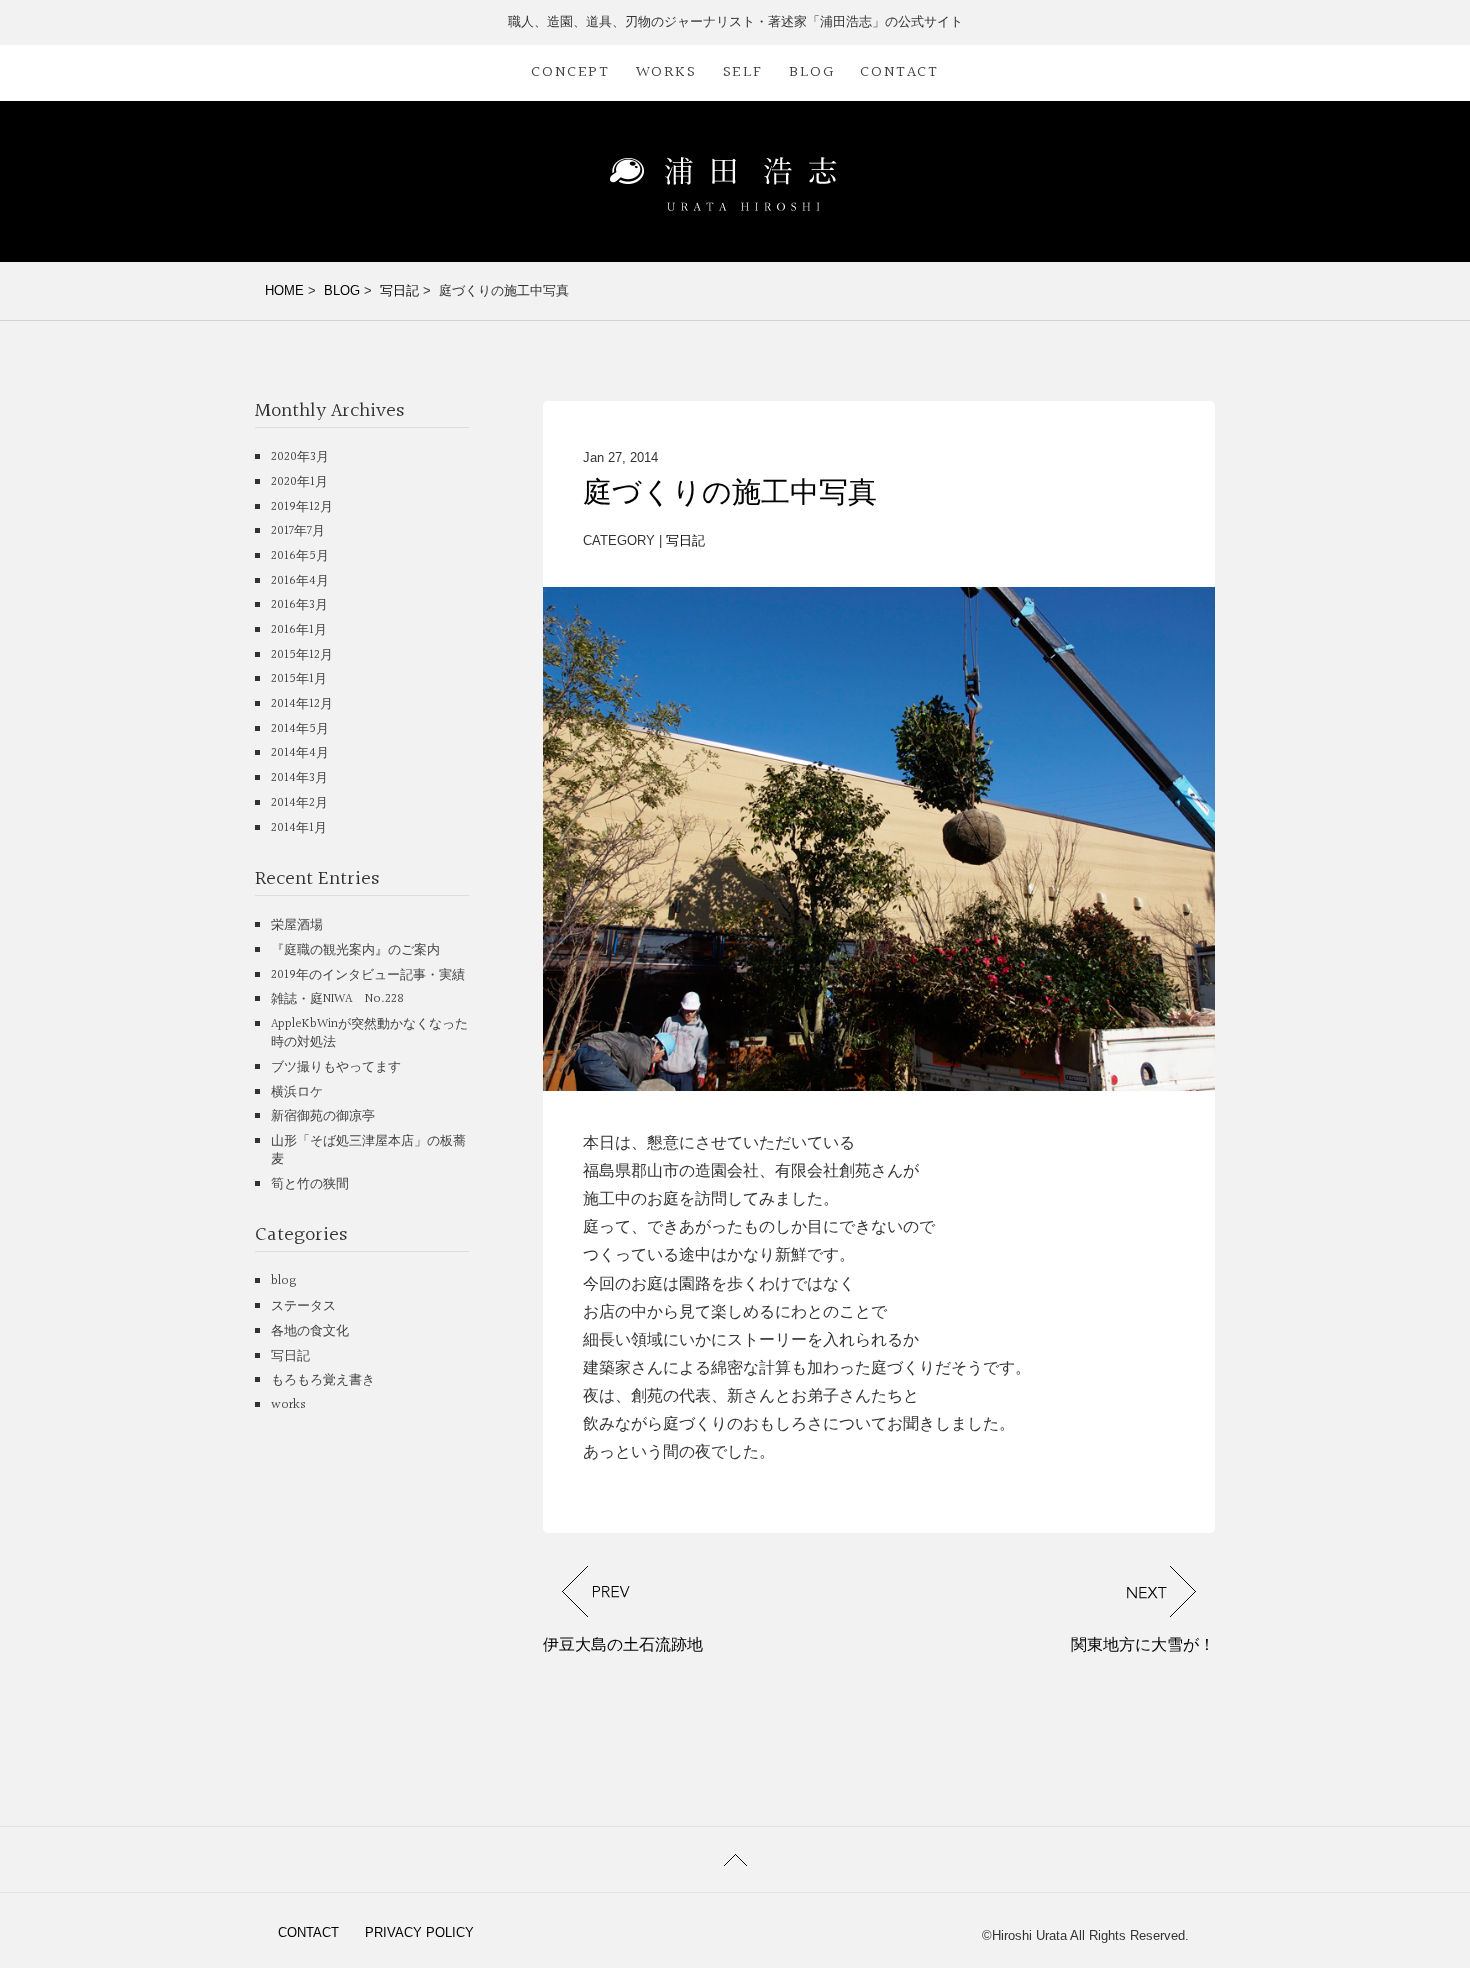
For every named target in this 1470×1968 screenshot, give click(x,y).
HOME (284, 290)
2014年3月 (299, 778)
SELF (743, 72)
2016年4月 (300, 581)
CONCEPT (570, 72)
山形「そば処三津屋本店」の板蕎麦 (368, 1150)
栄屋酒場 (297, 925)
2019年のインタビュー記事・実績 (368, 975)
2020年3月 (300, 457)
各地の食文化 (310, 1331)
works (288, 1405)
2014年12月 (302, 704)
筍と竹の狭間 (310, 1184)
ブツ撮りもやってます (336, 1067)
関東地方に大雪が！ (1143, 1644)
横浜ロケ (297, 1092)
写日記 (399, 290)
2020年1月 (299, 482)
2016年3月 (299, 605)
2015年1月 (299, 679)
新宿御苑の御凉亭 (323, 1116)
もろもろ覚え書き (323, 1380)
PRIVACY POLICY (419, 1932)
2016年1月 (299, 630)
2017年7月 (298, 531)
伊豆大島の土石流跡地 (623, 1644)
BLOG (811, 72)
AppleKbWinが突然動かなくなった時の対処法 (369, 1033)
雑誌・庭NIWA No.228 (337, 999)
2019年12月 (302, 507)
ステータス (303, 1306)
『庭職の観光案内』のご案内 (355, 950)
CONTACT (899, 72)
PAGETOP (735, 1859)
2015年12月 (302, 655)
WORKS (666, 72)
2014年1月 (299, 828)
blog (284, 1281)
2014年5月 (300, 729)
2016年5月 (300, 556)
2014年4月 (300, 753)
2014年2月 (299, 803)
